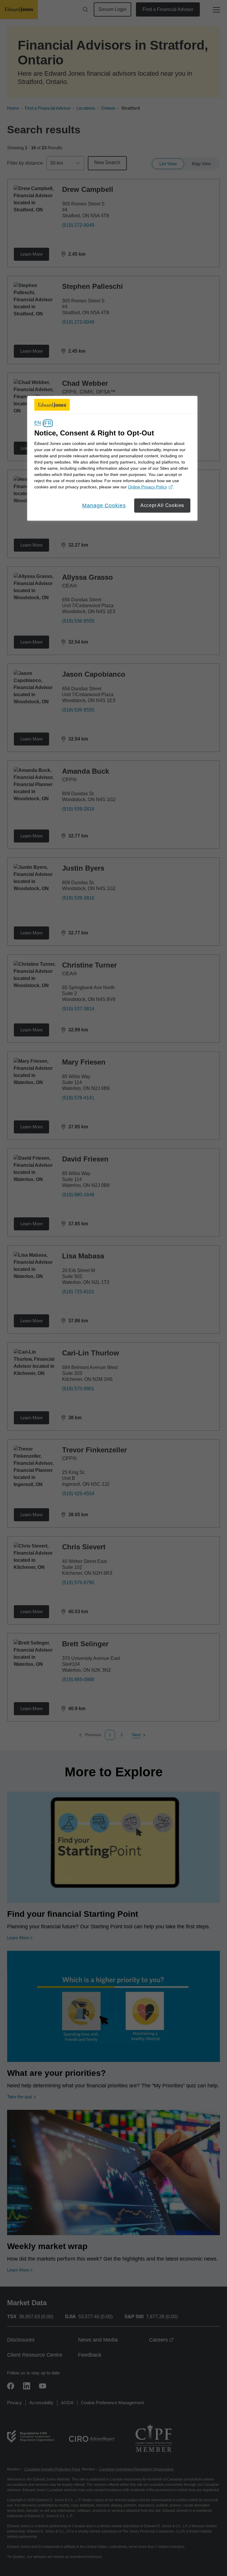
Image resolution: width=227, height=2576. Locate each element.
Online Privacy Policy (150, 487)
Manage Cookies (104, 506)
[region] (112, 458)
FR (48, 423)
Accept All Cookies (162, 505)
